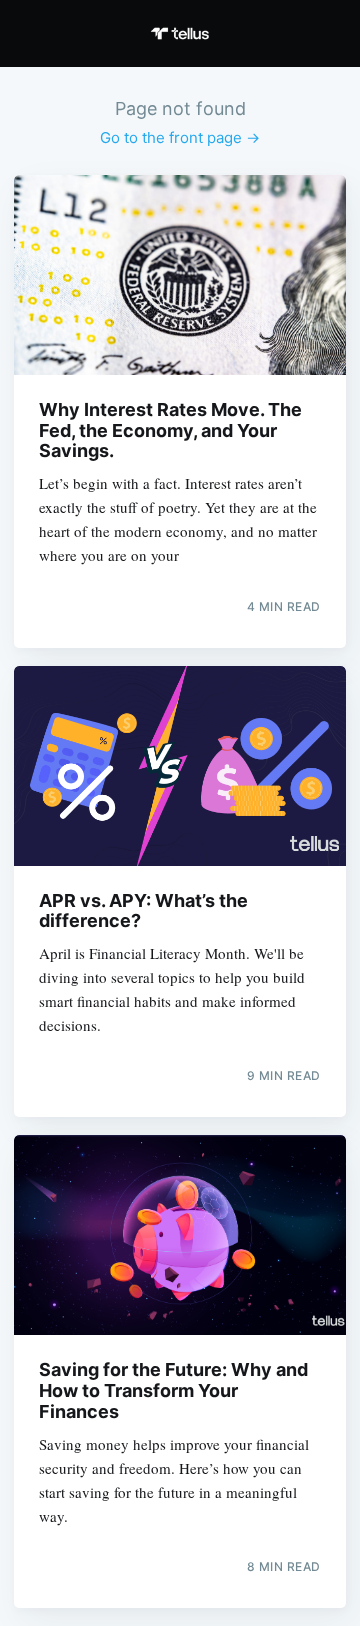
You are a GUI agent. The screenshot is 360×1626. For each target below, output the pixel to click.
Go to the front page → (180, 137)
